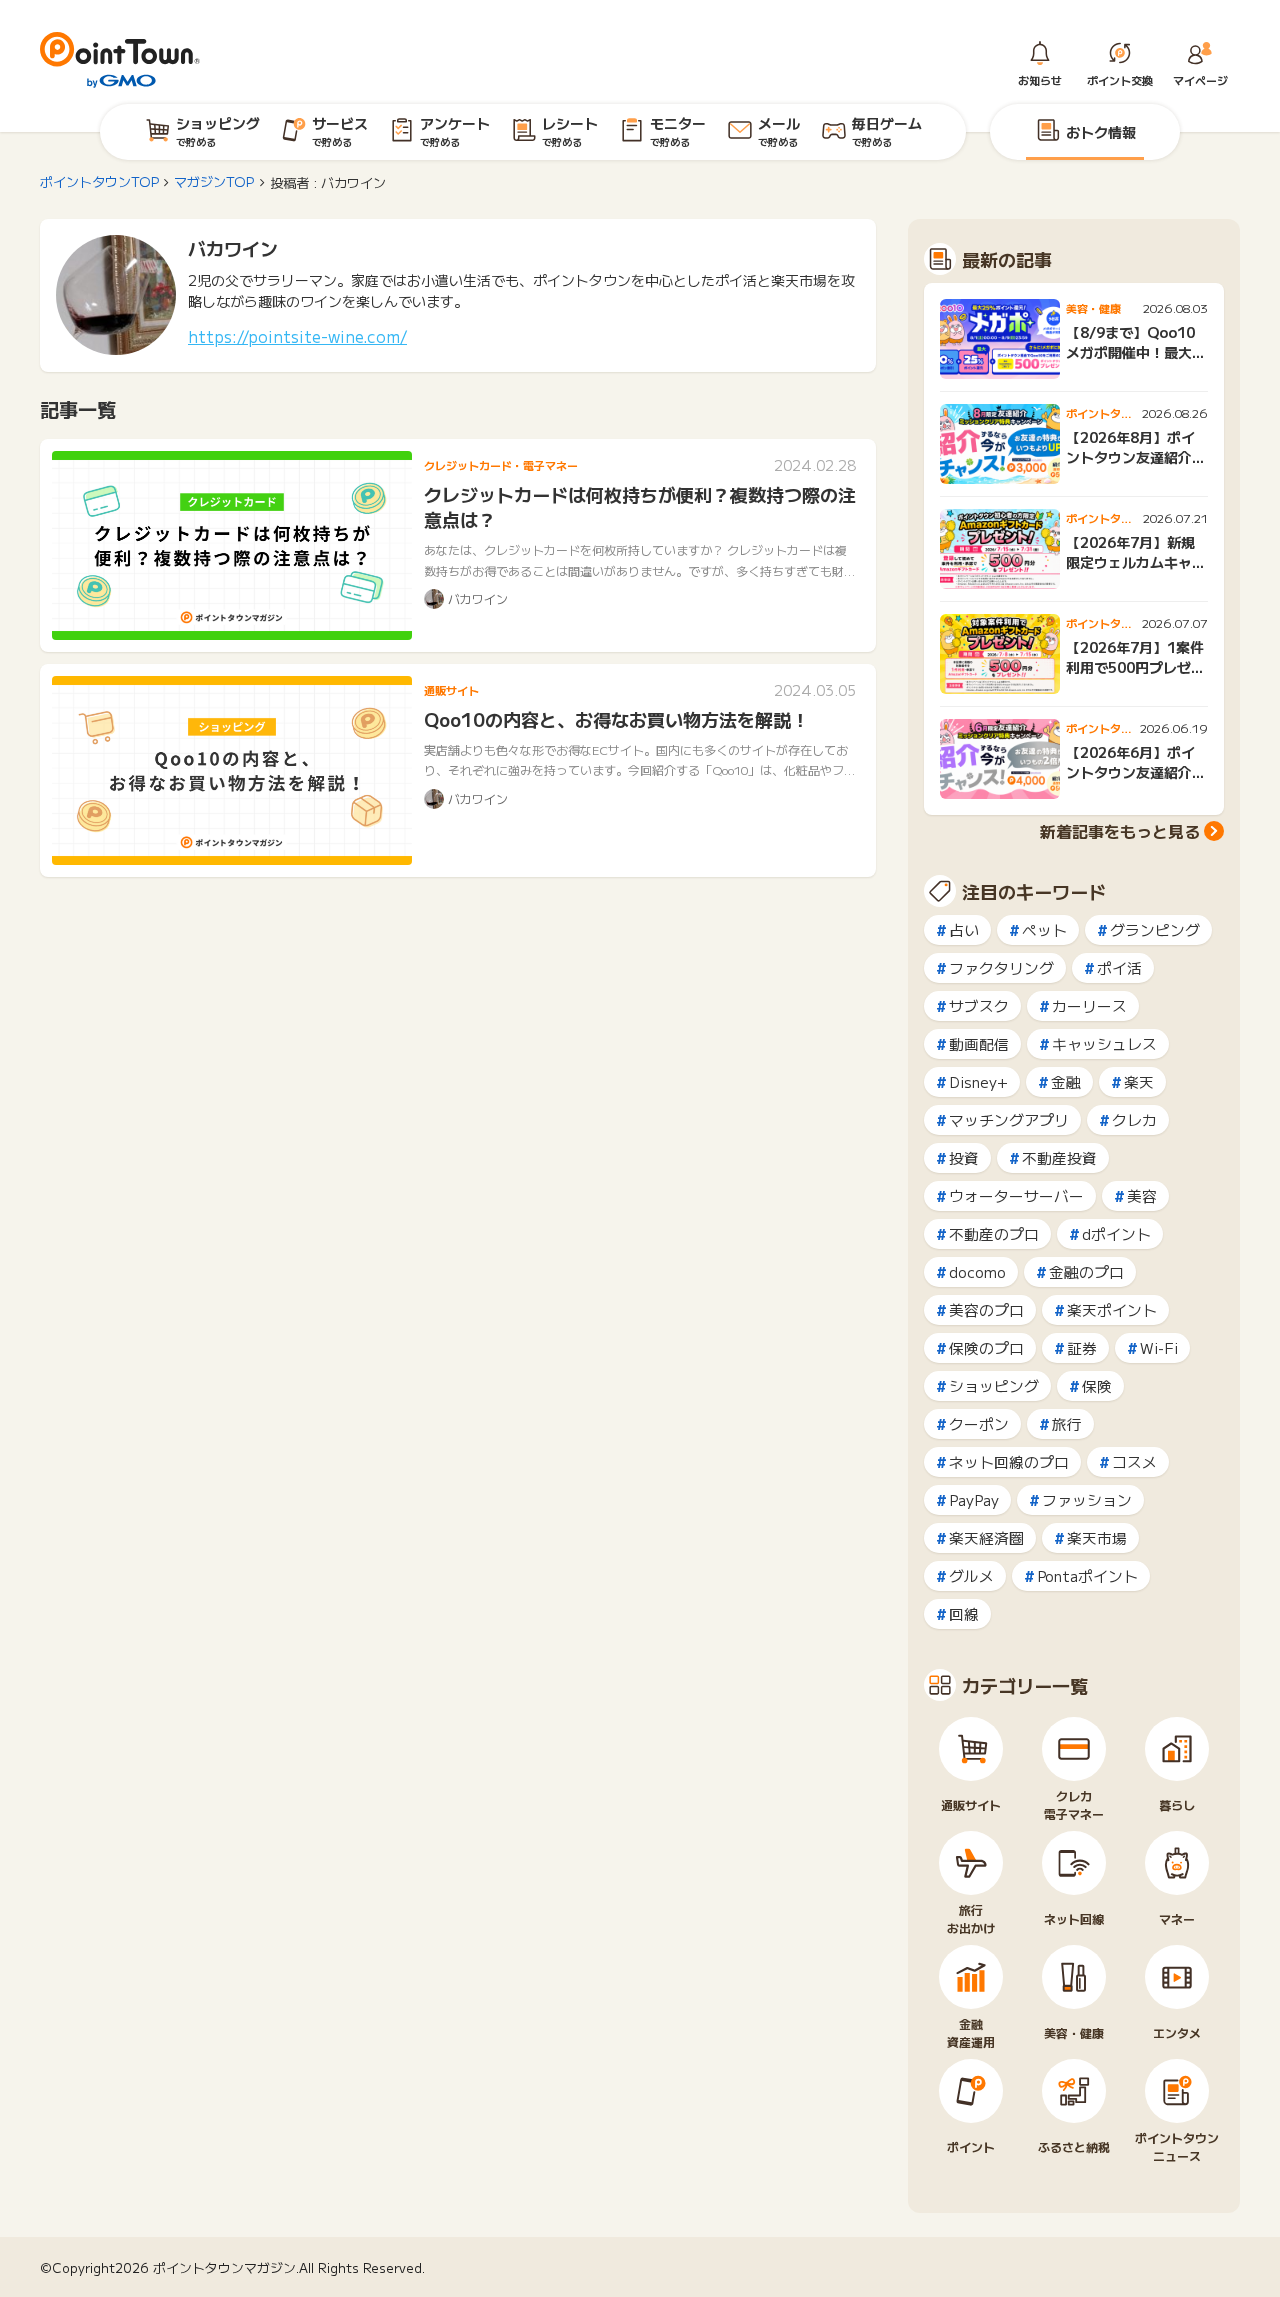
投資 (964, 1157)
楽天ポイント (1112, 1309)
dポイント (1116, 1233)
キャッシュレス (1104, 1043)
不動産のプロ (994, 1233)
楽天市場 (1097, 1537)
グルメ (971, 1575)
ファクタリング (1001, 967)
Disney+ (978, 1081)
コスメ (1134, 1461)
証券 (1082, 1347)
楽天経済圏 (986, 1537)
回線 (964, 1613)
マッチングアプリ (1009, 1119)
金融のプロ (1086, 1271)
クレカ (1134, 1119)
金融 (1066, 1081)
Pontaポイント (1087, 1575)
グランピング (1155, 929)
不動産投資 (1059, 1157)
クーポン (979, 1423)
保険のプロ (986, 1347)
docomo (977, 1271)
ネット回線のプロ (1009, 1461)
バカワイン (233, 248)
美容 (1142, 1195)
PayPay (974, 1499)
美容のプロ (986, 1309)
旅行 (1067, 1423)
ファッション (1087, 1499)
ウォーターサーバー (1016, 1195)
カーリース (1089, 1005)
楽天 (1139, 1081)
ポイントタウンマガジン (224, 2267)
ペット (1044, 929)
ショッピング (994, 1385)
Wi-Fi (1159, 1347)
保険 (1097, 1385)
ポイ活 (1119, 967)
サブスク (979, 1005)
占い (964, 929)
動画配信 (979, 1043)
